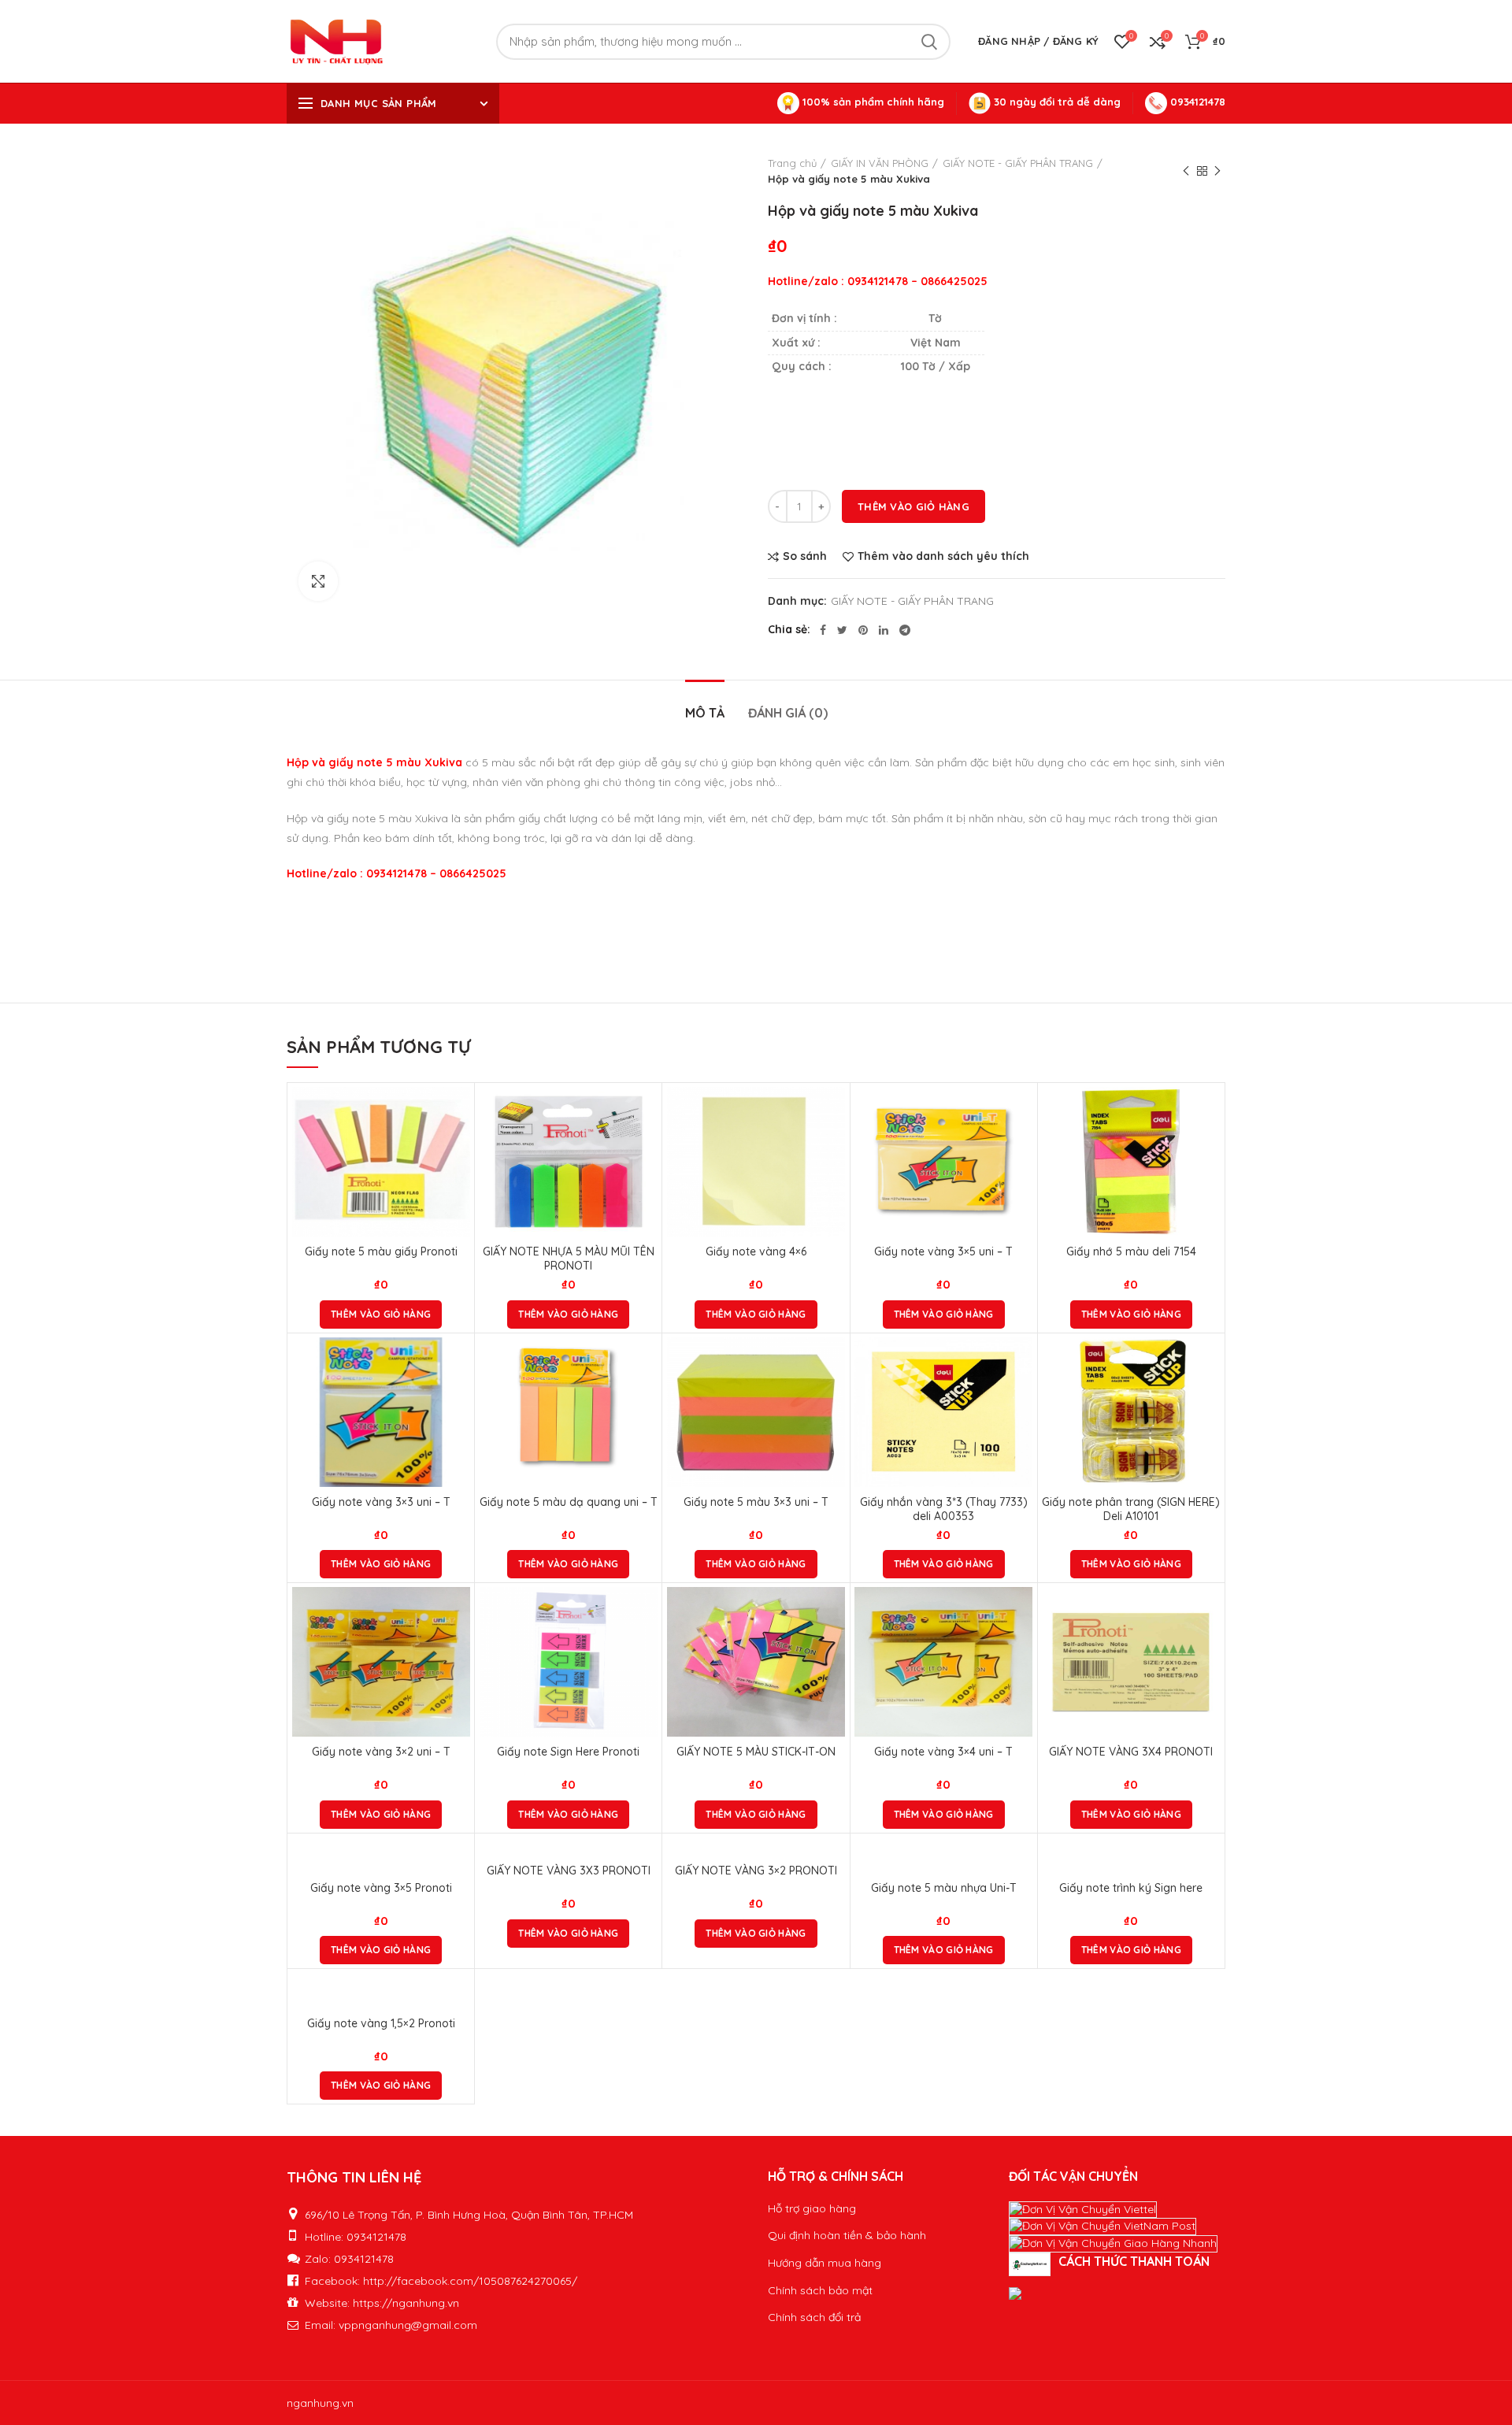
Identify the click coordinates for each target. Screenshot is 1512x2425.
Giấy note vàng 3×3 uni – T (381, 1502)
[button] (381, 1314)
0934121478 (1196, 102)
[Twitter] (842, 630)
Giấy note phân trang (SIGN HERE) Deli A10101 (1131, 1509)
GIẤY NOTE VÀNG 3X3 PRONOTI (569, 1871)
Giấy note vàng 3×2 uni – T (381, 1752)
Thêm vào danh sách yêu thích (943, 556)
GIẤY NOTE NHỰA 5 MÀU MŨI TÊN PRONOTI (569, 1259)
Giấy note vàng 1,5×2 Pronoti (381, 2023)
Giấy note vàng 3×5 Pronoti (381, 1888)
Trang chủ (792, 163)
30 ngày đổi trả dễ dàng (1056, 102)
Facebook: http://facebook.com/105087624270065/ (441, 2281)
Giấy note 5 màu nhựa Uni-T (944, 1888)
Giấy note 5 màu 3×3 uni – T (756, 1502)
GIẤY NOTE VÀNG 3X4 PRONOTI (1131, 1752)
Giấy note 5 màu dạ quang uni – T (569, 1502)
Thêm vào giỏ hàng (913, 506)
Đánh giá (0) (788, 713)
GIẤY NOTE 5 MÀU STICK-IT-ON (756, 1752)
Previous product (1186, 171)
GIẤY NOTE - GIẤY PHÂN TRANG (1018, 163)
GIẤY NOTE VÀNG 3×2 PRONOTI (756, 1871)
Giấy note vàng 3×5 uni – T (943, 1251)
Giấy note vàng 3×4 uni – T (943, 1752)
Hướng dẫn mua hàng (825, 2263)
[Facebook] (823, 630)
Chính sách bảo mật (820, 2290)
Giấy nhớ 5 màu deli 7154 (1131, 1251)
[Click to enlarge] (318, 581)
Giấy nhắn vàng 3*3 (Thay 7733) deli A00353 (944, 1509)
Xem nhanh (458, 1148)
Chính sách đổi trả (814, 2317)
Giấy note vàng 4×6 (756, 1251)
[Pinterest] (863, 630)
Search (929, 42)
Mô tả (705, 713)
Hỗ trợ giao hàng (812, 2208)
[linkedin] (884, 630)
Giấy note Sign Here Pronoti (568, 1752)
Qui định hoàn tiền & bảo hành (847, 2235)
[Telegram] (905, 630)
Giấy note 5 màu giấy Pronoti (381, 1251)
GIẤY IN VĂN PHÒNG (880, 163)
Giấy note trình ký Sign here (1131, 1888)
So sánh (805, 556)
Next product (1217, 171)
